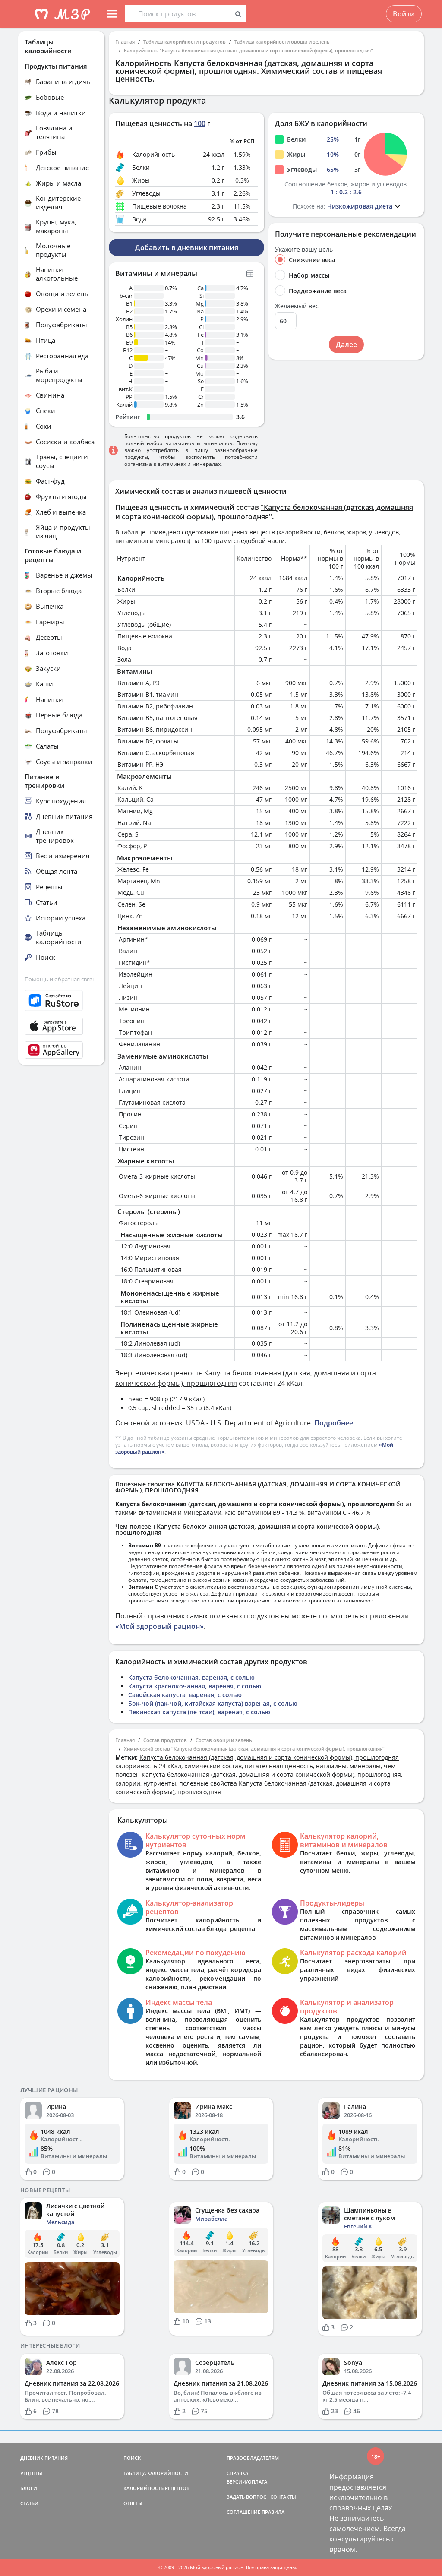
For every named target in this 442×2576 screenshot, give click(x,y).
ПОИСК (132, 2458)
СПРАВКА (237, 2473)
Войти (404, 14)
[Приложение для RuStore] (61, 1000)
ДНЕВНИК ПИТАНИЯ (44, 2458)
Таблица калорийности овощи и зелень (282, 42)
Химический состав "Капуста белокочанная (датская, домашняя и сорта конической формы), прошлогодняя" (254, 1749)
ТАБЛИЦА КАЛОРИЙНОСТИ (156, 2473)
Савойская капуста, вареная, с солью (185, 1695)
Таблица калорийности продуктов (185, 42)
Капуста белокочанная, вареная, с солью (191, 1677)
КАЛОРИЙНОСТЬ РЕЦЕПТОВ (156, 2488)
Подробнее (334, 1423)
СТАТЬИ (29, 2503)
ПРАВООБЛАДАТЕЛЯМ (253, 2458)
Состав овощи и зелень (224, 1740)
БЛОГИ (29, 2488)
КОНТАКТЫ (283, 2497)
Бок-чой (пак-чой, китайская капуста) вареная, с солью (213, 1703)
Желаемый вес (297, 306)
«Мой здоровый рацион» (159, 1626)
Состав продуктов (165, 1740)
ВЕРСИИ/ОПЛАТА (247, 2482)
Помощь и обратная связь (60, 979)
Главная (125, 42)
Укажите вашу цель (304, 250)
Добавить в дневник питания (187, 247)
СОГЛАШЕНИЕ (243, 2512)
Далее (346, 345)
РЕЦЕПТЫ (31, 2473)
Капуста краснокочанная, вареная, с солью (195, 1686)
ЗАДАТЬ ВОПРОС (246, 2497)
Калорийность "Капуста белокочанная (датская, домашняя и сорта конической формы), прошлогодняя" (248, 50)
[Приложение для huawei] (61, 1050)
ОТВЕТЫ (133, 2503)
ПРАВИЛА (273, 2512)
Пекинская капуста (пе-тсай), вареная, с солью (199, 1712)
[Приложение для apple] (61, 1026)
